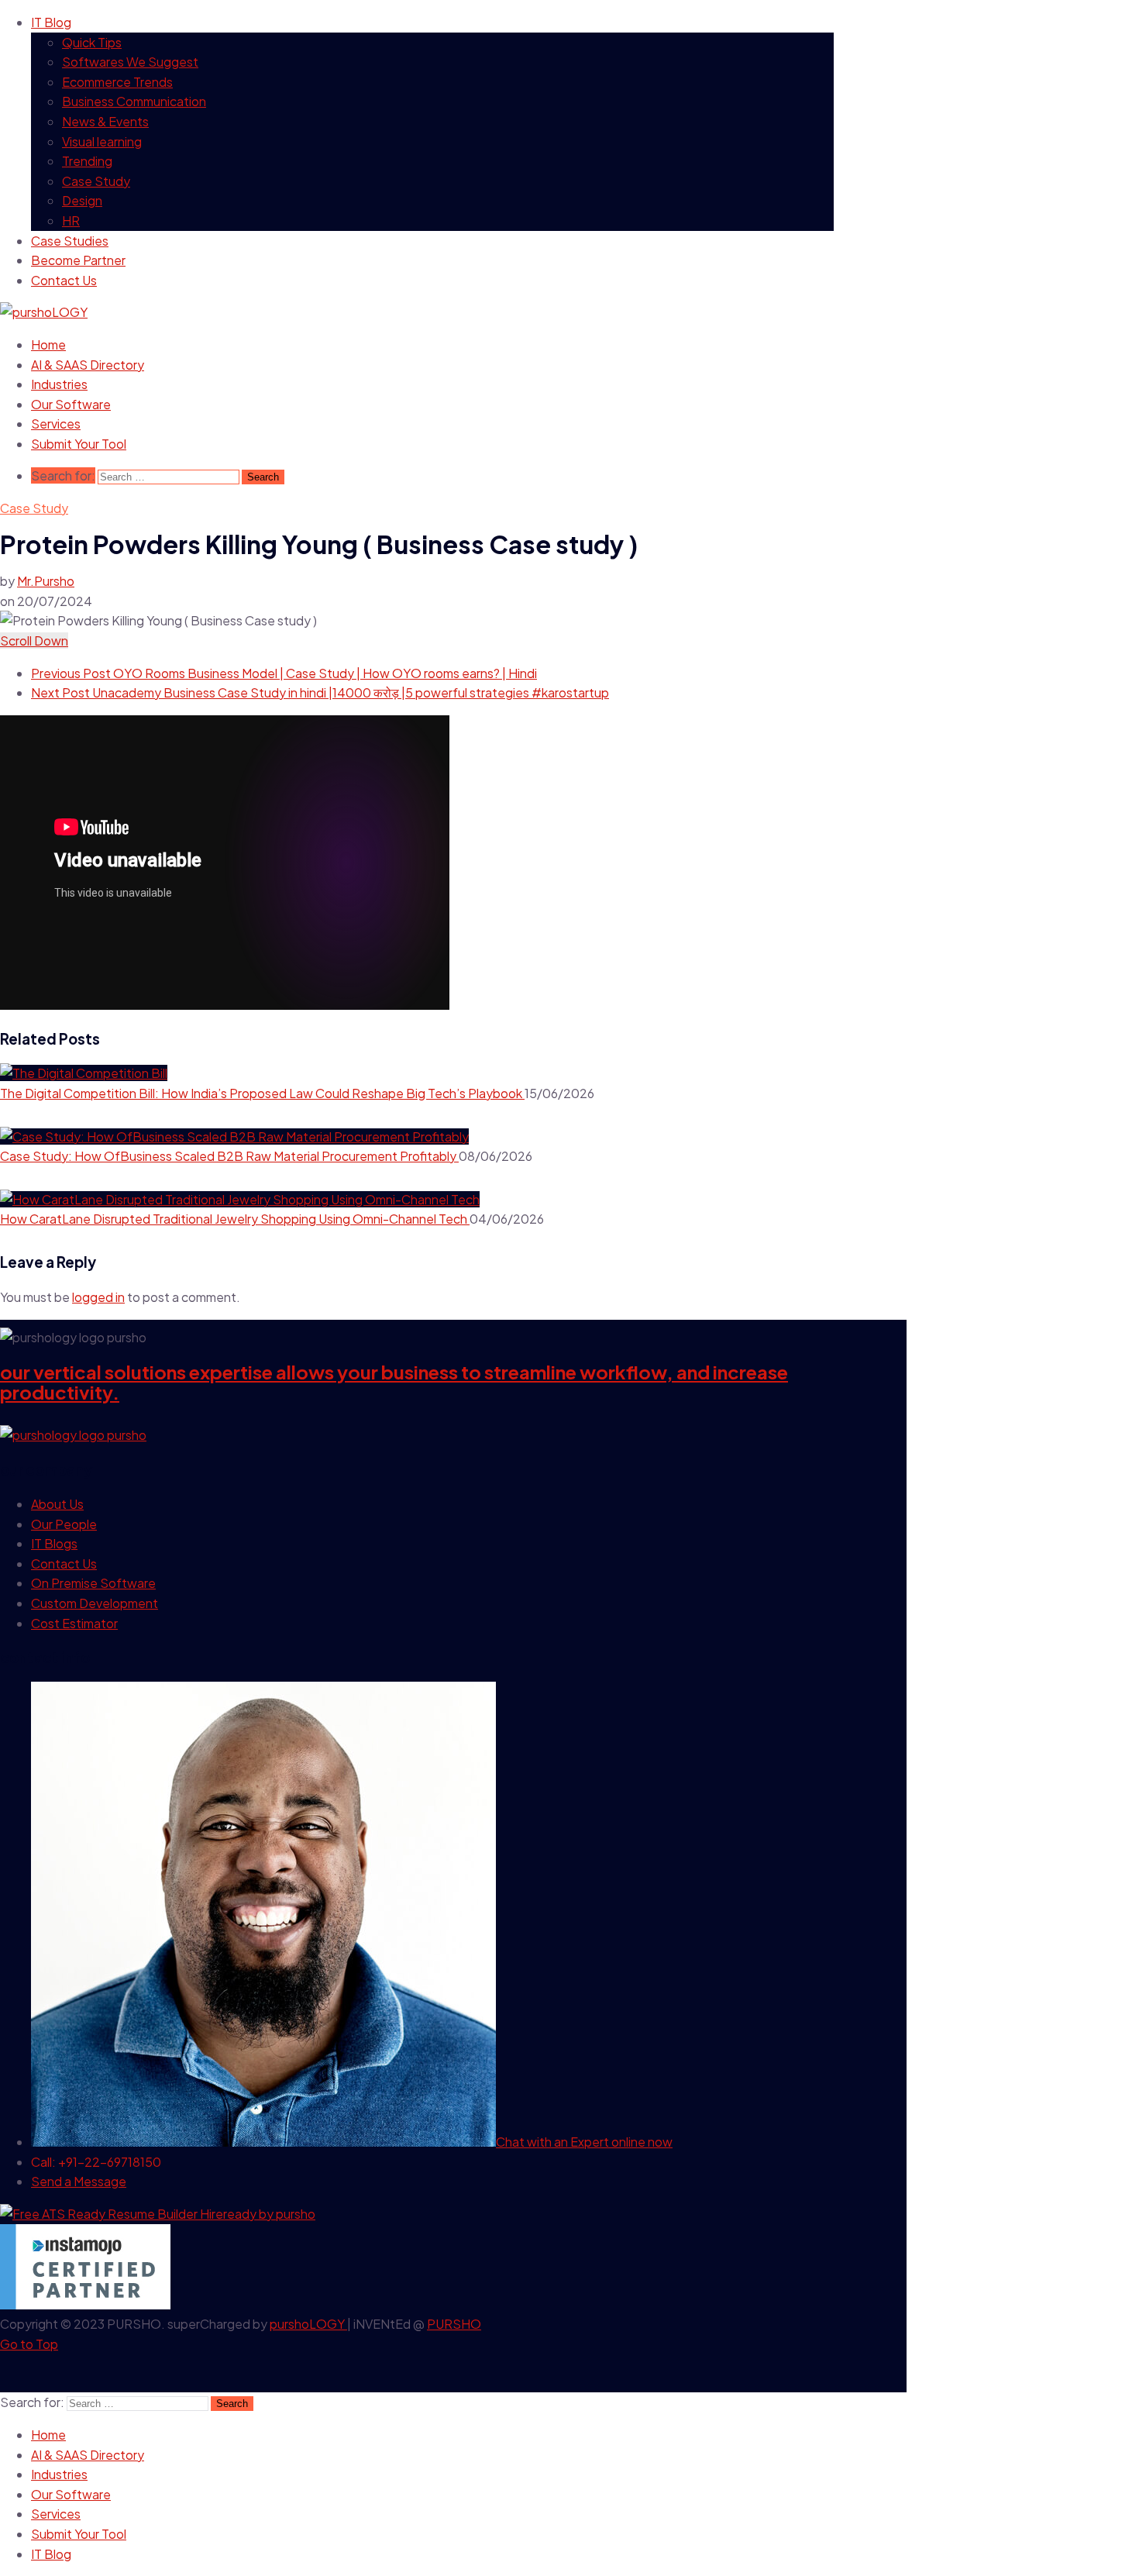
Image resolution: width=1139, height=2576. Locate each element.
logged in (98, 1297)
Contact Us (64, 280)
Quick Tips (92, 42)
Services (56, 424)
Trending (87, 161)
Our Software (71, 404)
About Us (57, 1504)
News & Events (105, 121)
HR (71, 220)
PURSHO (454, 2324)
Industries (59, 384)
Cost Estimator (74, 1623)
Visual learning (102, 141)
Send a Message (79, 2181)
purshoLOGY (308, 2324)
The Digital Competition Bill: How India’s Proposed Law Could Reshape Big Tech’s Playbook (262, 1093)
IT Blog (51, 22)
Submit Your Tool (79, 444)
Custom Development (95, 1603)
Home (48, 344)
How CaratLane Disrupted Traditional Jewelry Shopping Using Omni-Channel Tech (235, 1219)
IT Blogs (54, 1543)
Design (82, 200)
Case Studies (70, 241)
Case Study (96, 181)
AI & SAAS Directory (88, 365)
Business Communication (134, 101)
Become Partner (78, 260)
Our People (64, 1524)
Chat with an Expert (584, 2142)
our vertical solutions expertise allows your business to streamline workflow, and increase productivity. (394, 1382)
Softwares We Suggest (130, 62)
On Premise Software (93, 1583)
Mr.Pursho (46, 581)
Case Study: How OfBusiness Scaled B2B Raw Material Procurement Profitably (229, 1156)
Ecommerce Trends (117, 82)
